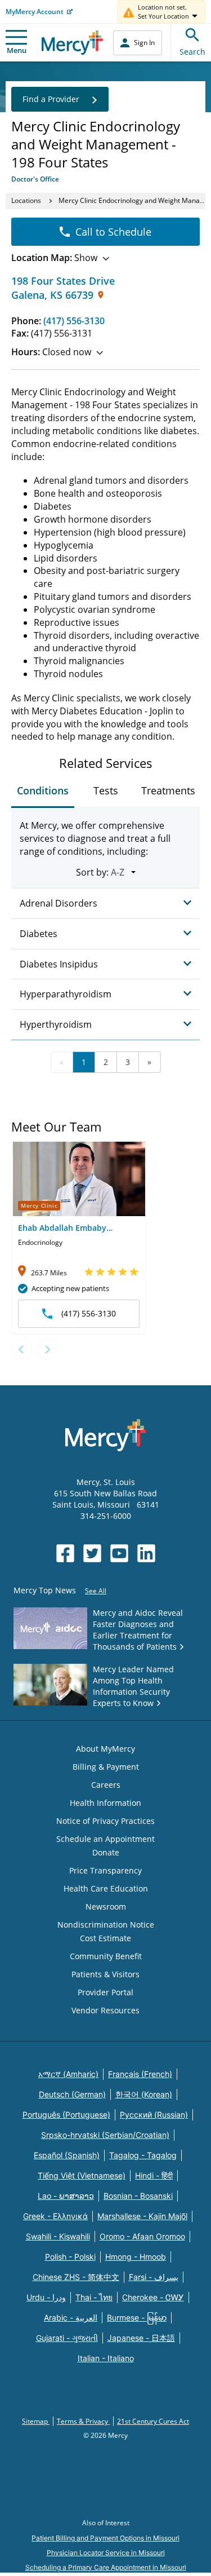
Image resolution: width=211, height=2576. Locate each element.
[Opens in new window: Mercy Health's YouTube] (119, 1553)
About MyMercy (105, 1749)
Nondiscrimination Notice (106, 1925)
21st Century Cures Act (153, 2421)
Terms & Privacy (83, 2421)
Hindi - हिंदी (154, 2175)
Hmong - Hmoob (136, 2257)
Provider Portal (105, 1992)
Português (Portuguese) (66, 2115)
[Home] (72, 43)
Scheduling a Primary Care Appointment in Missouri (106, 2567)
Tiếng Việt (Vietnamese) (82, 2175)
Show (54, 258)
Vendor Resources (105, 2010)
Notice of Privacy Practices (105, 1821)
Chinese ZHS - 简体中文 (76, 2277)
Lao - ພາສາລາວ (66, 2196)
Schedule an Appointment (105, 1839)
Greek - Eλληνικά (55, 2216)
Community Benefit (106, 1956)
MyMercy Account (35, 12)
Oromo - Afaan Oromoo (142, 2236)
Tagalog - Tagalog (143, 2155)
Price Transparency (105, 1870)
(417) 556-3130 (74, 321)
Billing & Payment (106, 1767)
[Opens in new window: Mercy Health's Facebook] (65, 1553)
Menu (17, 50)
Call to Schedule (113, 232)
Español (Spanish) (67, 2155)
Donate (106, 1852)
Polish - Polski (70, 2257)
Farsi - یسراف (154, 2277)
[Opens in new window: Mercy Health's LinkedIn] (146, 1553)
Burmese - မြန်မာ (137, 2317)
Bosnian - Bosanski (138, 2196)
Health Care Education (106, 1888)
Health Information (105, 1803)
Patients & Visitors (105, 1974)
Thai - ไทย (94, 2297)
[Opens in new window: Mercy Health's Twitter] (92, 1553)
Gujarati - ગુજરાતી (67, 2338)
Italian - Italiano (106, 2358)
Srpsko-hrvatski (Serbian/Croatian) (105, 2135)
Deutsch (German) (72, 2094)
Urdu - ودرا (46, 2297)
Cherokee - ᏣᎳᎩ (153, 2297)
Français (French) (140, 2074)
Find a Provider (51, 99)
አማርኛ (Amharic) (68, 2074)
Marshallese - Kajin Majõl (142, 2216)
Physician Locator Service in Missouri (106, 2553)
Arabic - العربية (71, 2317)
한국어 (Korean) (144, 2094)
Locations (26, 200)
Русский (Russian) (154, 2115)
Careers (106, 1785)
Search (192, 52)
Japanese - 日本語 (141, 2338)
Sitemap (36, 2421)
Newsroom (106, 1906)
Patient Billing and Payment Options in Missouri (105, 2538)
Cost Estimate (105, 1938)
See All (96, 1591)
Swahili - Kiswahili (58, 2236)
